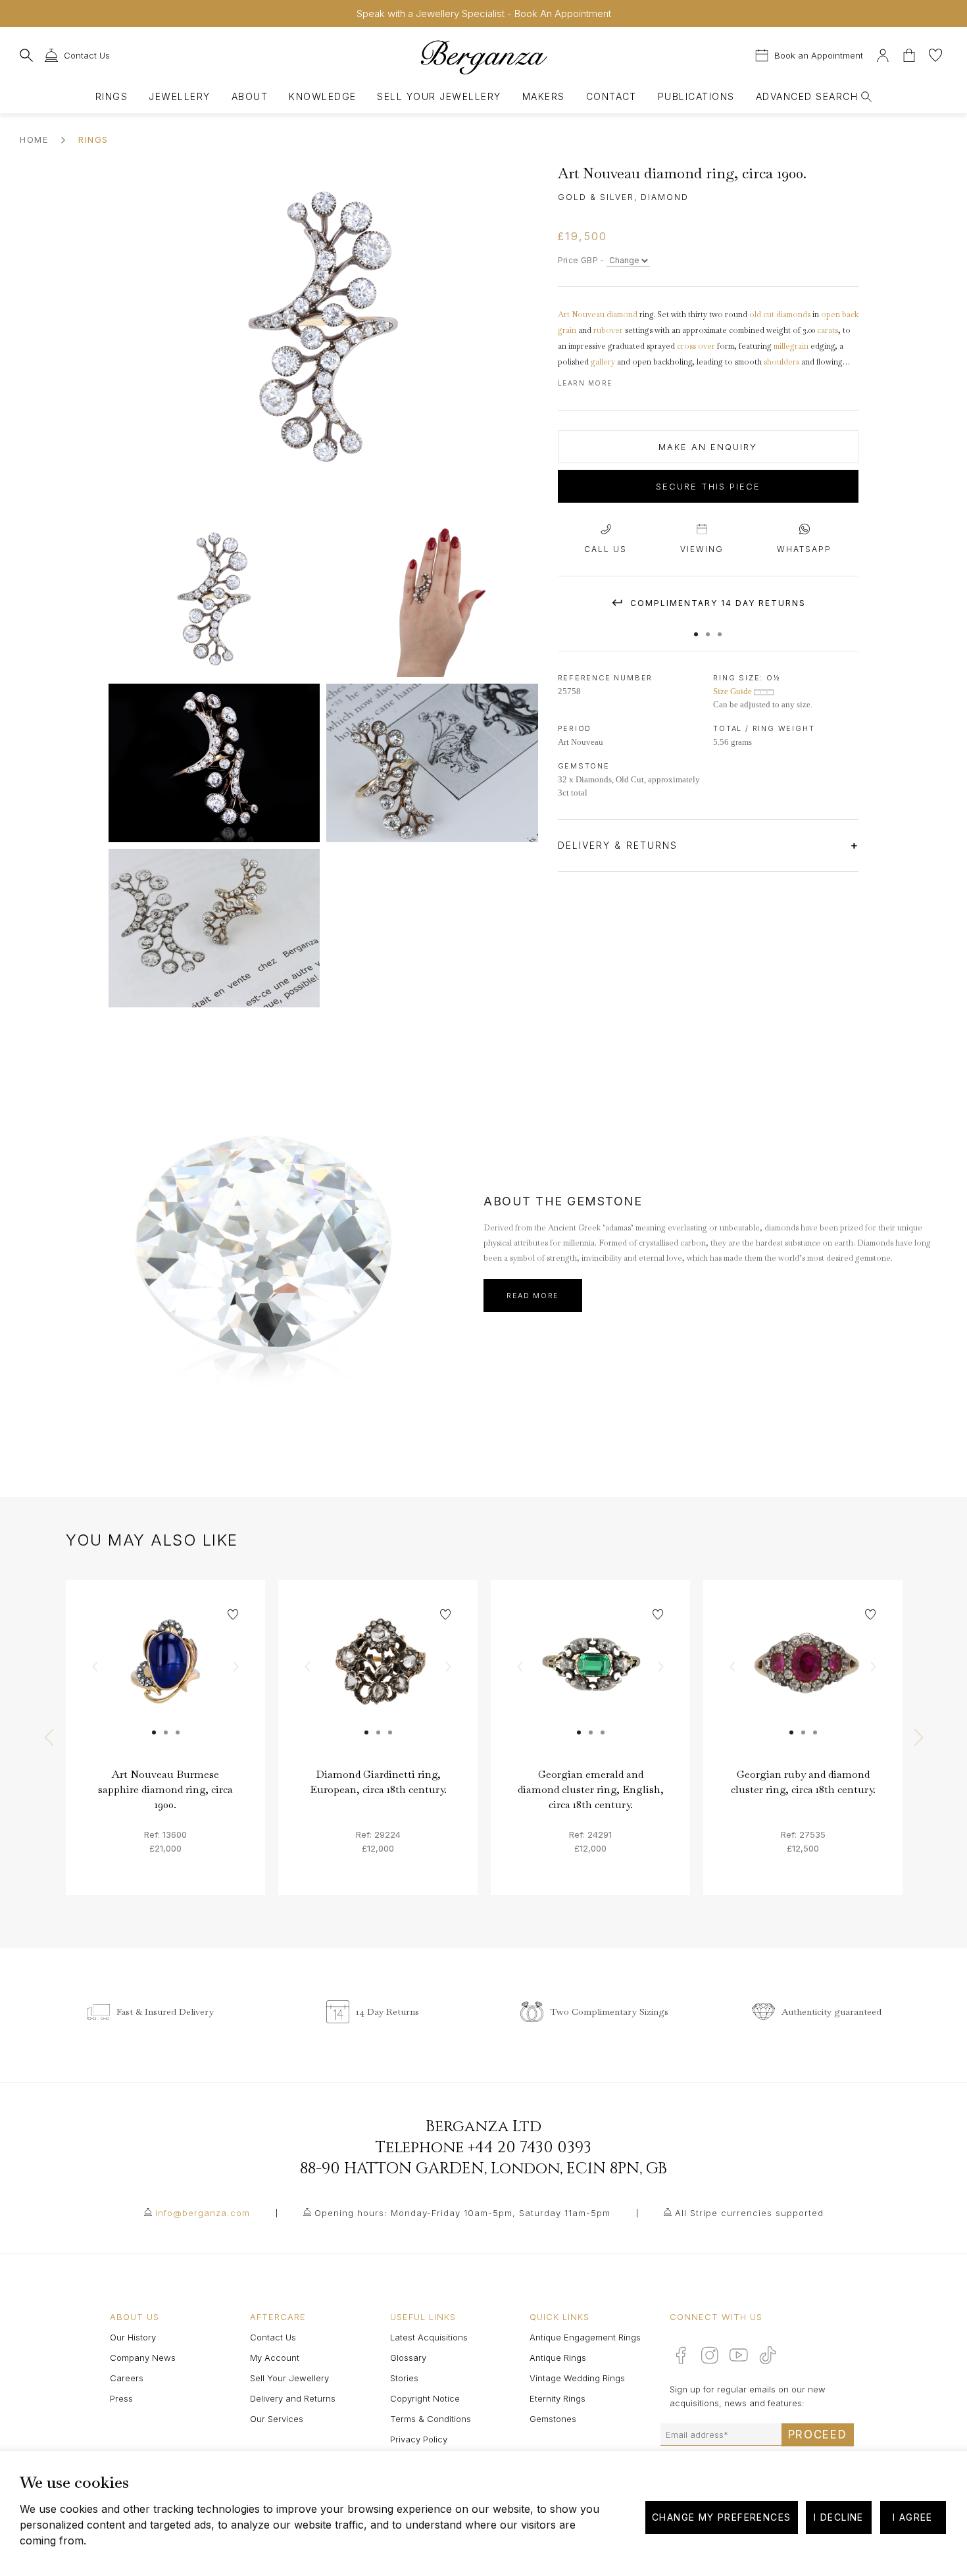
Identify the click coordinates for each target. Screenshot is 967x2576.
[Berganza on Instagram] (710, 2355)
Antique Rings (558, 2358)
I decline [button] (839, 2517)
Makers (544, 96)
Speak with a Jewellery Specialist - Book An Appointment (484, 13)
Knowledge (322, 96)
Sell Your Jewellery (439, 96)
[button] (696, 628)
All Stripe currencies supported (749, 2213)
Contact (611, 96)
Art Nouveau (581, 315)
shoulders (781, 362)
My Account (275, 2358)
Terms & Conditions (431, 2419)
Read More (533, 1296)
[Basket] (910, 54)
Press (121, 2398)
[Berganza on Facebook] (681, 2355)
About (250, 96)
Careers (127, 2378)
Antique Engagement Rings (585, 2337)
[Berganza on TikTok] (768, 2355)
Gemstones (553, 2419)
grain (567, 330)
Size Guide (733, 691)
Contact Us (273, 2337)
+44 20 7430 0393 (530, 2148)
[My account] (883, 54)
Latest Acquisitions (429, 2337)
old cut (762, 315)
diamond (622, 315)
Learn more (585, 383)
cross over (696, 346)
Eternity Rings (558, 2398)
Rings (112, 96)
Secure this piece (708, 486)
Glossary (408, 2358)
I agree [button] (913, 2517)
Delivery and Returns (293, 2398)
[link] (165, 1679)
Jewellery (179, 96)
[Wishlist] (935, 54)
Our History (133, 2337)
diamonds (793, 315)
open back (840, 315)
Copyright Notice (425, 2398)
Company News (143, 2358)
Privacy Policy (419, 2439)
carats (828, 330)
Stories (404, 2378)
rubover (608, 330)
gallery (603, 362)
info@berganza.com (203, 2213)
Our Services (277, 2419)
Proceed (818, 2435)
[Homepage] (484, 57)
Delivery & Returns (620, 845)
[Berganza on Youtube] (739, 2355)
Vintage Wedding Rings (577, 2378)
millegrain (791, 346)
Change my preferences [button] (721, 2517)
